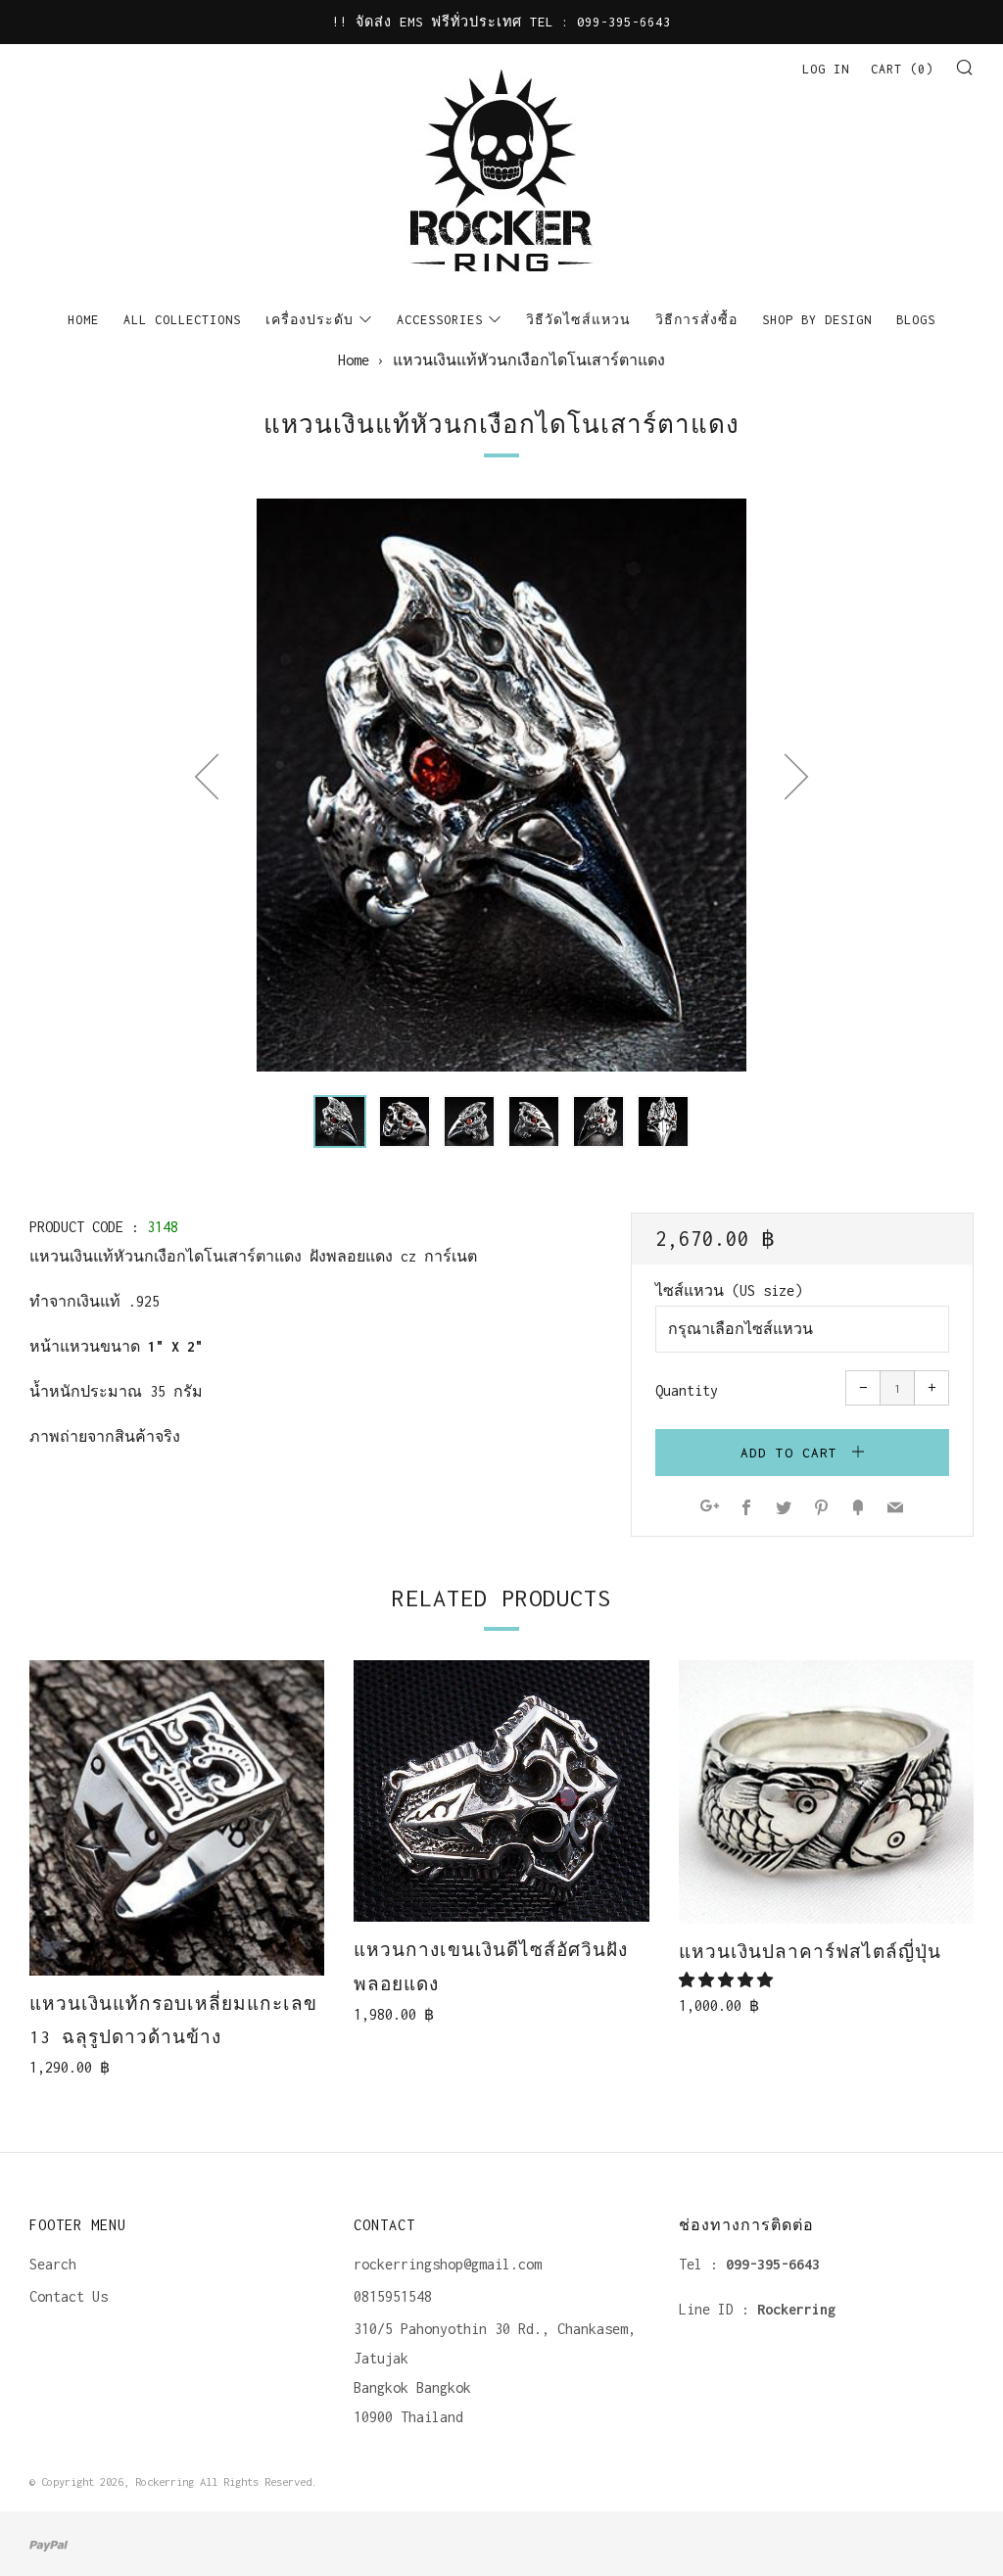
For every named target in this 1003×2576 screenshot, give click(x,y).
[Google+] (710, 1509)
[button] (340, 1121)
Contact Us (69, 2296)
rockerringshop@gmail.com (448, 2264)
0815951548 (393, 2296)
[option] (501, 785)
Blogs (916, 320)
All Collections (182, 320)
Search (53, 2264)
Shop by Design (817, 320)
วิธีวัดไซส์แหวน (578, 320)
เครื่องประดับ (310, 320)
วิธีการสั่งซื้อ (696, 320)
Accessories (440, 320)
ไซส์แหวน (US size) (729, 1290)
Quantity (687, 1390)
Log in (826, 69)
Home (83, 320)
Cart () (902, 69)
